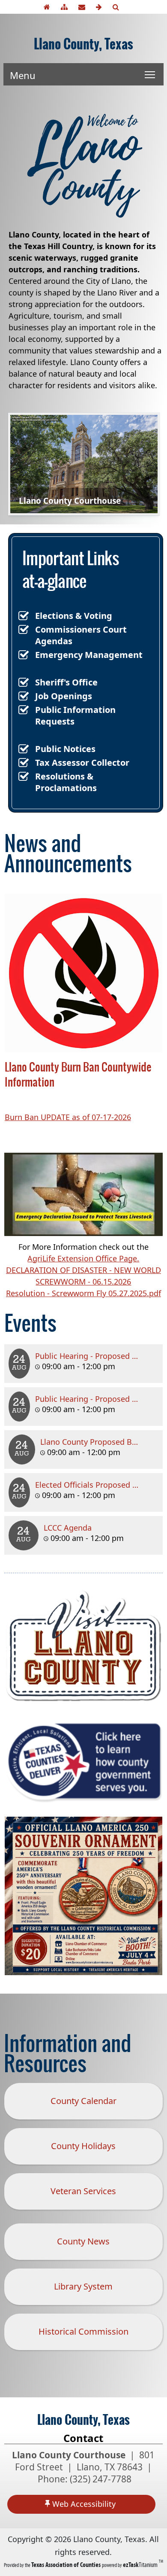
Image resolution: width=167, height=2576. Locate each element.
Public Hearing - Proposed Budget (97, 1356)
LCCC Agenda (68, 1528)
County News (83, 2241)
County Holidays (89, 2152)
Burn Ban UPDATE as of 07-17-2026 (68, 1117)
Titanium (141, 2565)
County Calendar (83, 2101)
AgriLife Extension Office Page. (83, 1258)
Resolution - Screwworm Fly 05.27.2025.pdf (83, 1293)
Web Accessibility (84, 2504)
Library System (83, 2286)
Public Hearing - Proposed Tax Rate (99, 1399)
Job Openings (64, 696)
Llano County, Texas (83, 44)
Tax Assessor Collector (82, 763)
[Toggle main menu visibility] (150, 74)
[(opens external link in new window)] (83, 1701)
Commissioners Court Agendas (81, 635)
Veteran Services (83, 2191)
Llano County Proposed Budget (97, 1442)
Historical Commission (83, 2331)
